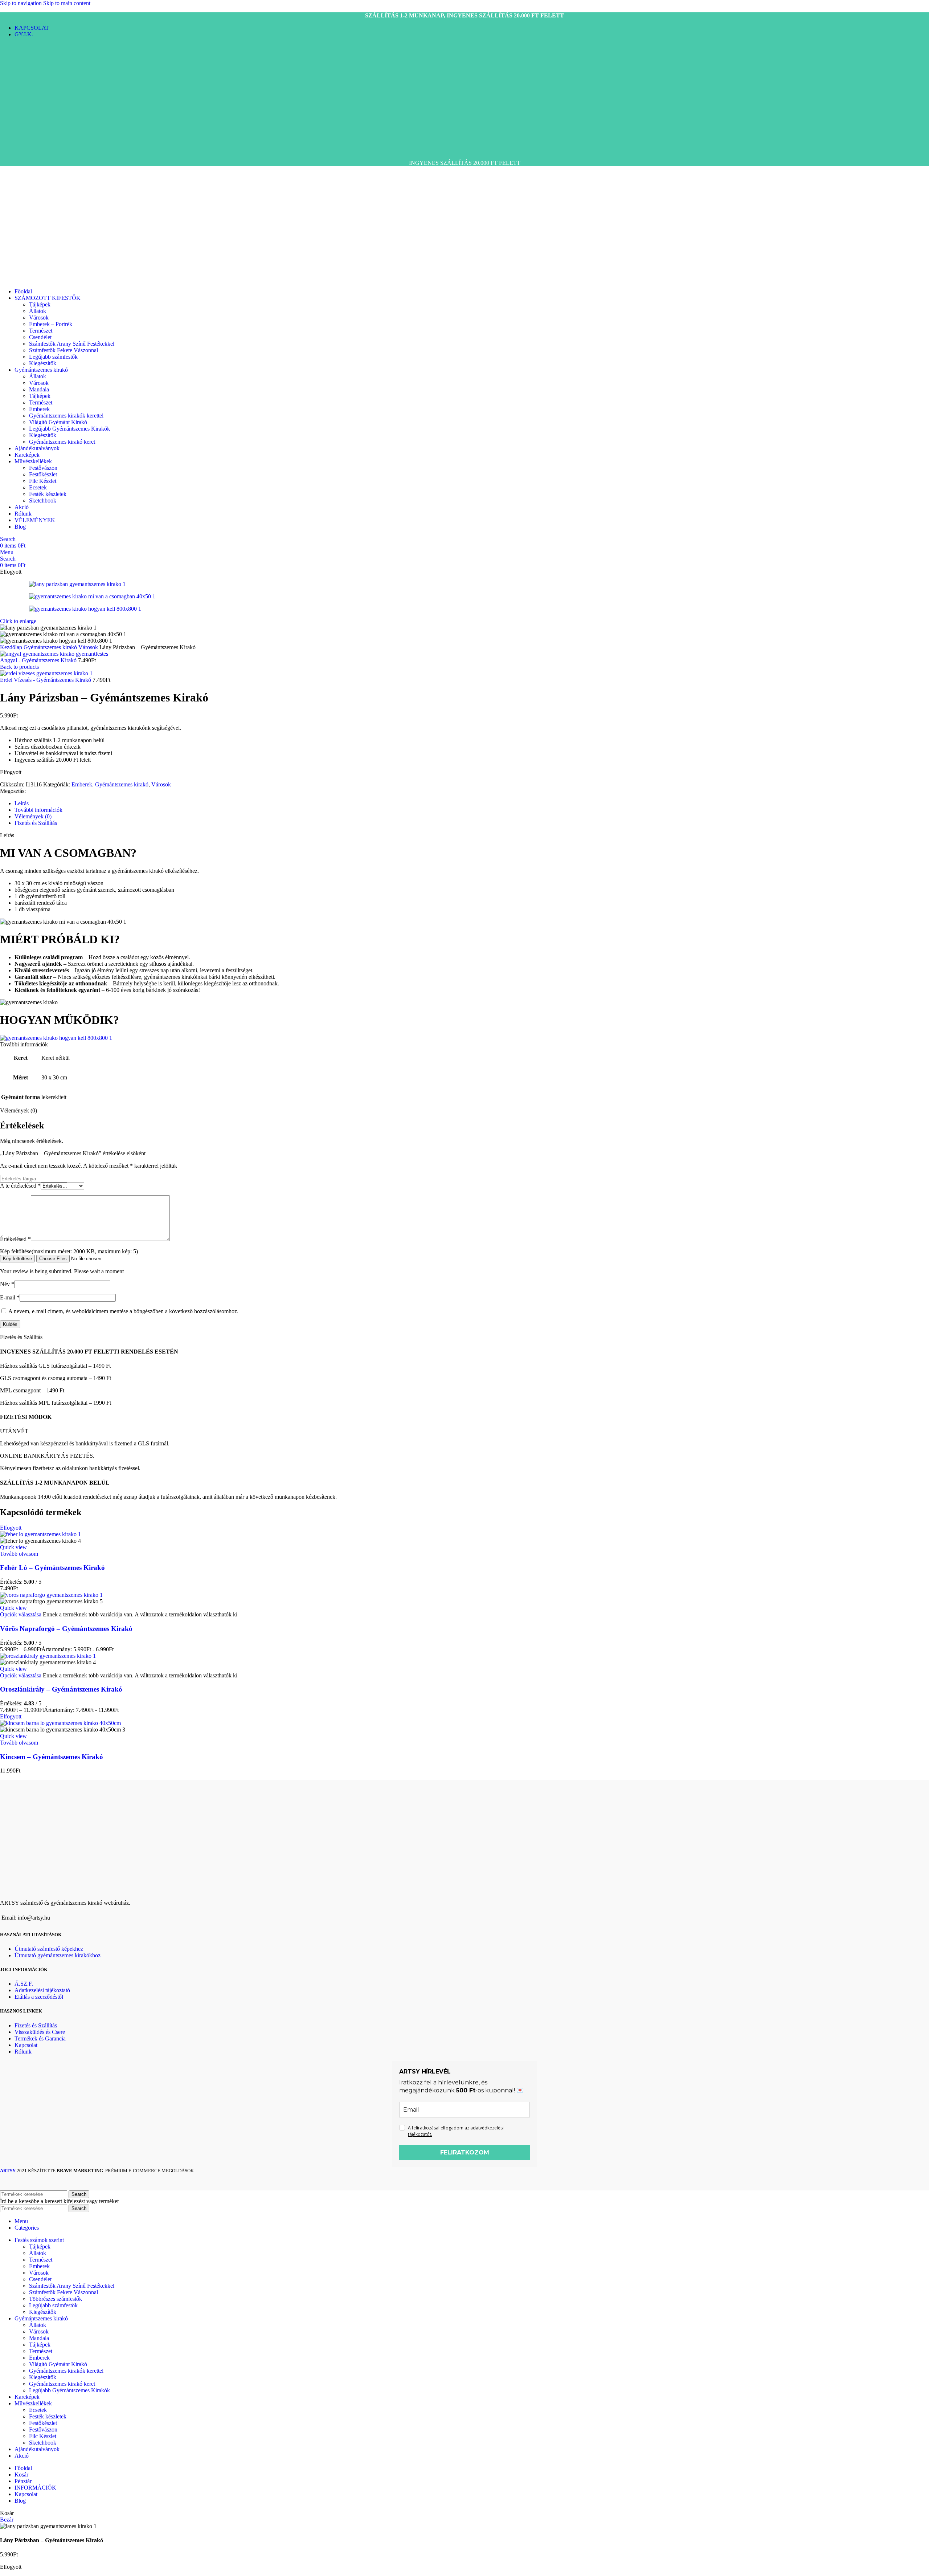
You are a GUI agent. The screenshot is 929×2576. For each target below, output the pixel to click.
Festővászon (43, 468)
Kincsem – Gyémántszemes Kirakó (52, 1757)
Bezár (7, 2520)
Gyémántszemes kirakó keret (62, 442)
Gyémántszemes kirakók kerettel (66, 416)
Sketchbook (43, 500)
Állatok (38, 311)
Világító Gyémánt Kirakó (58, 422)
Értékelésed (15, 1239)
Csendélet (40, 337)
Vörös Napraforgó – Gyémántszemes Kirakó (66, 1629)
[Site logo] (28, 150)
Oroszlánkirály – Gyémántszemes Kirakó (61, 1689)
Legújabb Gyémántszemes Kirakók (69, 429)
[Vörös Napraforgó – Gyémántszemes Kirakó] (51, 1595)
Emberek (39, 409)
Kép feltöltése (17, 1259)
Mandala (39, 389)
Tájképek (40, 304)
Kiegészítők (43, 363)
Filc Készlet (43, 481)
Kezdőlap (12, 647)
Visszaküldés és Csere (40, 2032)
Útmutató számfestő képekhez (49, 1949)
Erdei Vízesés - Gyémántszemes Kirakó (46, 680)
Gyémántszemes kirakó (51, 647)
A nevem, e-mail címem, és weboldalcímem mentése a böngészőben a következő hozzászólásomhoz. (123, 1311)
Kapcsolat (26, 2045)
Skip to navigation (22, 3)
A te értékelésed (20, 1186)
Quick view (13, 1547)
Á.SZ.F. (24, 1984)
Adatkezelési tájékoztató (42, 1990)
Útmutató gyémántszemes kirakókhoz (58, 1955)
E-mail (10, 1297)
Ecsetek (38, 487)
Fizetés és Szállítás (36, 2025)
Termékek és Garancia (40, 2038)
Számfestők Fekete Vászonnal (64, 350)
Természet (41, 331)
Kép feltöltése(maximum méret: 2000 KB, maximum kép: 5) (69, 1251)
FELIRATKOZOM (465, 2152)
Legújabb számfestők (53, 357)
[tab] (22, 803)
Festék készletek (48, 494)
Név (7, 1284)
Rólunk (23, 2052)
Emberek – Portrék (51, 324)
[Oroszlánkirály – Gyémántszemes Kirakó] (48, 1656)
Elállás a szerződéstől (39, 1997)
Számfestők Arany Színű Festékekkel (72, 344)
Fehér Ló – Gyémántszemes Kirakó (52, 1568)
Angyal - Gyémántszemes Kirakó (39, 660)
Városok (39, 318)
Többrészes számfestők (56, 2299)
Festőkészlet (43, 474)
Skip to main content (67, 3)
